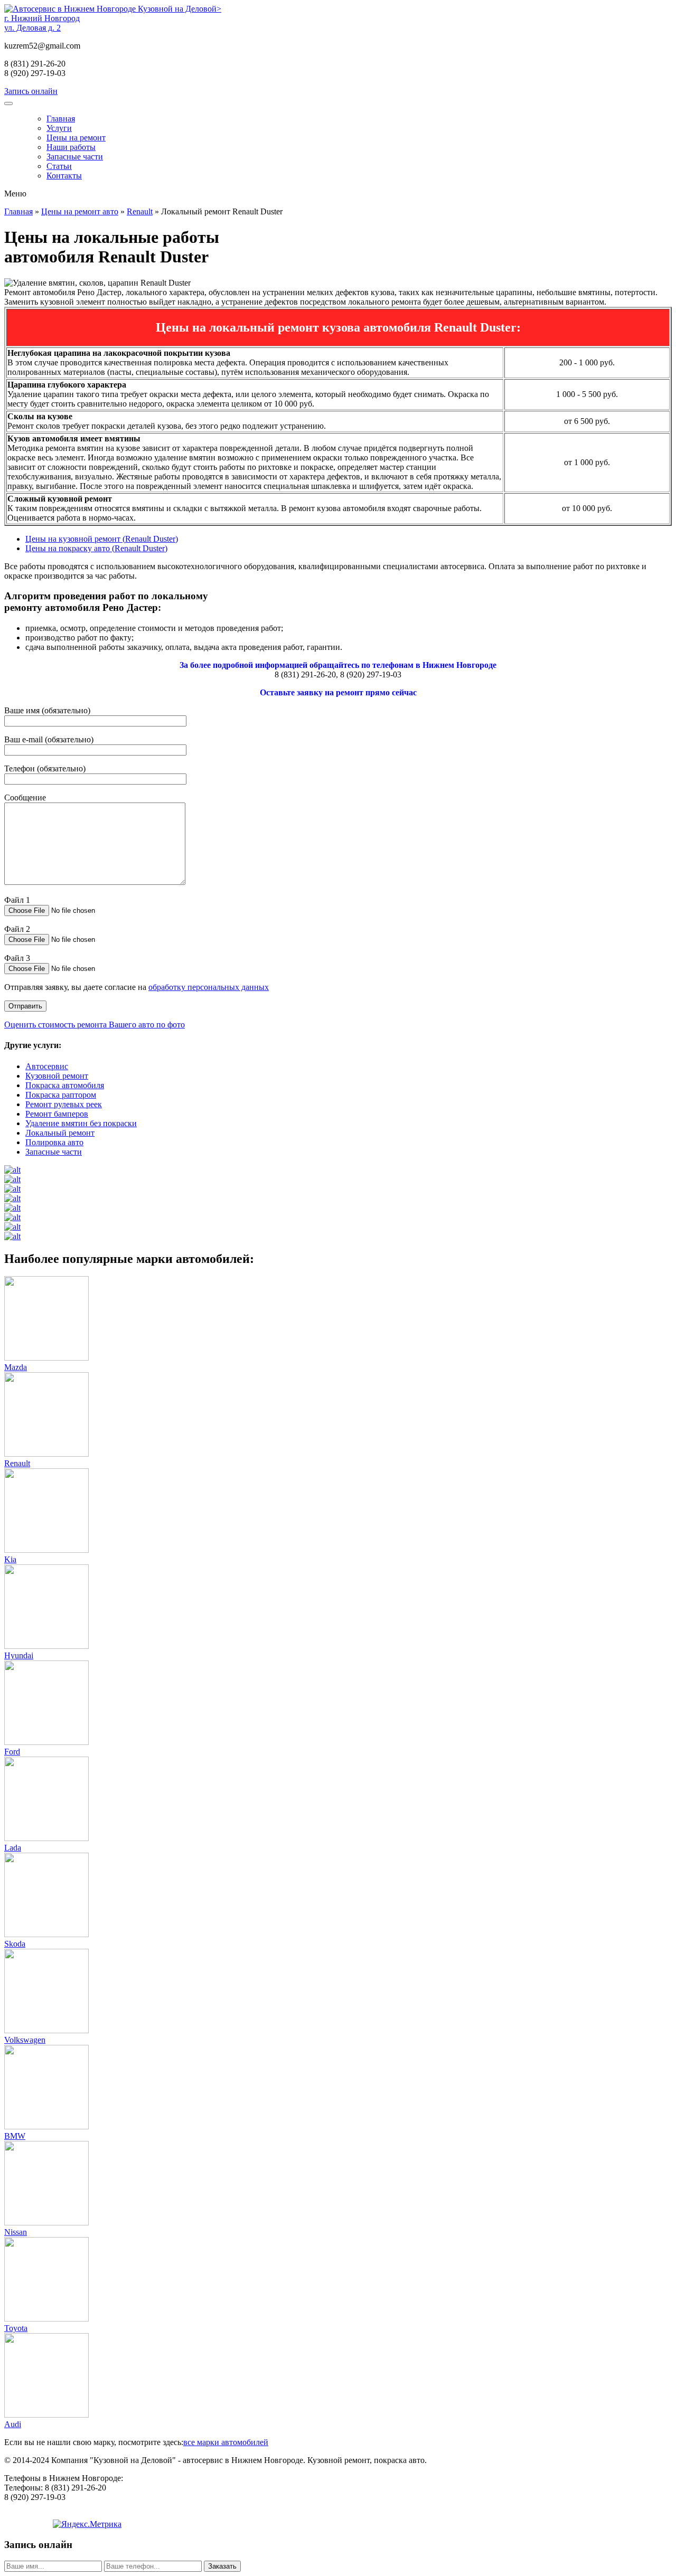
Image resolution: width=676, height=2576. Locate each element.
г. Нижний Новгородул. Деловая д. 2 (42, 23)
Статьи (59, 166)
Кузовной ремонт (57, 1076)
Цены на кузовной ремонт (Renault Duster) (102, 539)
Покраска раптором (61, 1095)
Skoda (15, 1944)
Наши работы (71, 147)
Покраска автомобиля (65, 1085)
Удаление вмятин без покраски (81, 1123)
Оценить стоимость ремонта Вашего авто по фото (95, 1025)
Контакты (64, 176)
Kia (10, 1559)
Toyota (16, 2328)
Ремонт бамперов (57, 1114)
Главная (61, 119)
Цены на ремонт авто (80, 211)
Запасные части (75, 157)
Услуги (59, 128)
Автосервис (47, 1066)
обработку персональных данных (209, 987)
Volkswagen (25, 2040)
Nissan (16, 2232)
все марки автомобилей (226, 2442)
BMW (15, 2136)
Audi (13, 2424)
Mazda (16, 1367)
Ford (12, 1752)
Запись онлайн (31, 91)
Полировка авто (54, 1142)
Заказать (222, 2566)
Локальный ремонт (60, 1133)
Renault (140, 211)
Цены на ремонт (76, 138)
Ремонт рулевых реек (64, 1104)
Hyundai (19, 1655)
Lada (13, 1848)
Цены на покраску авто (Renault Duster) (96, 548)
